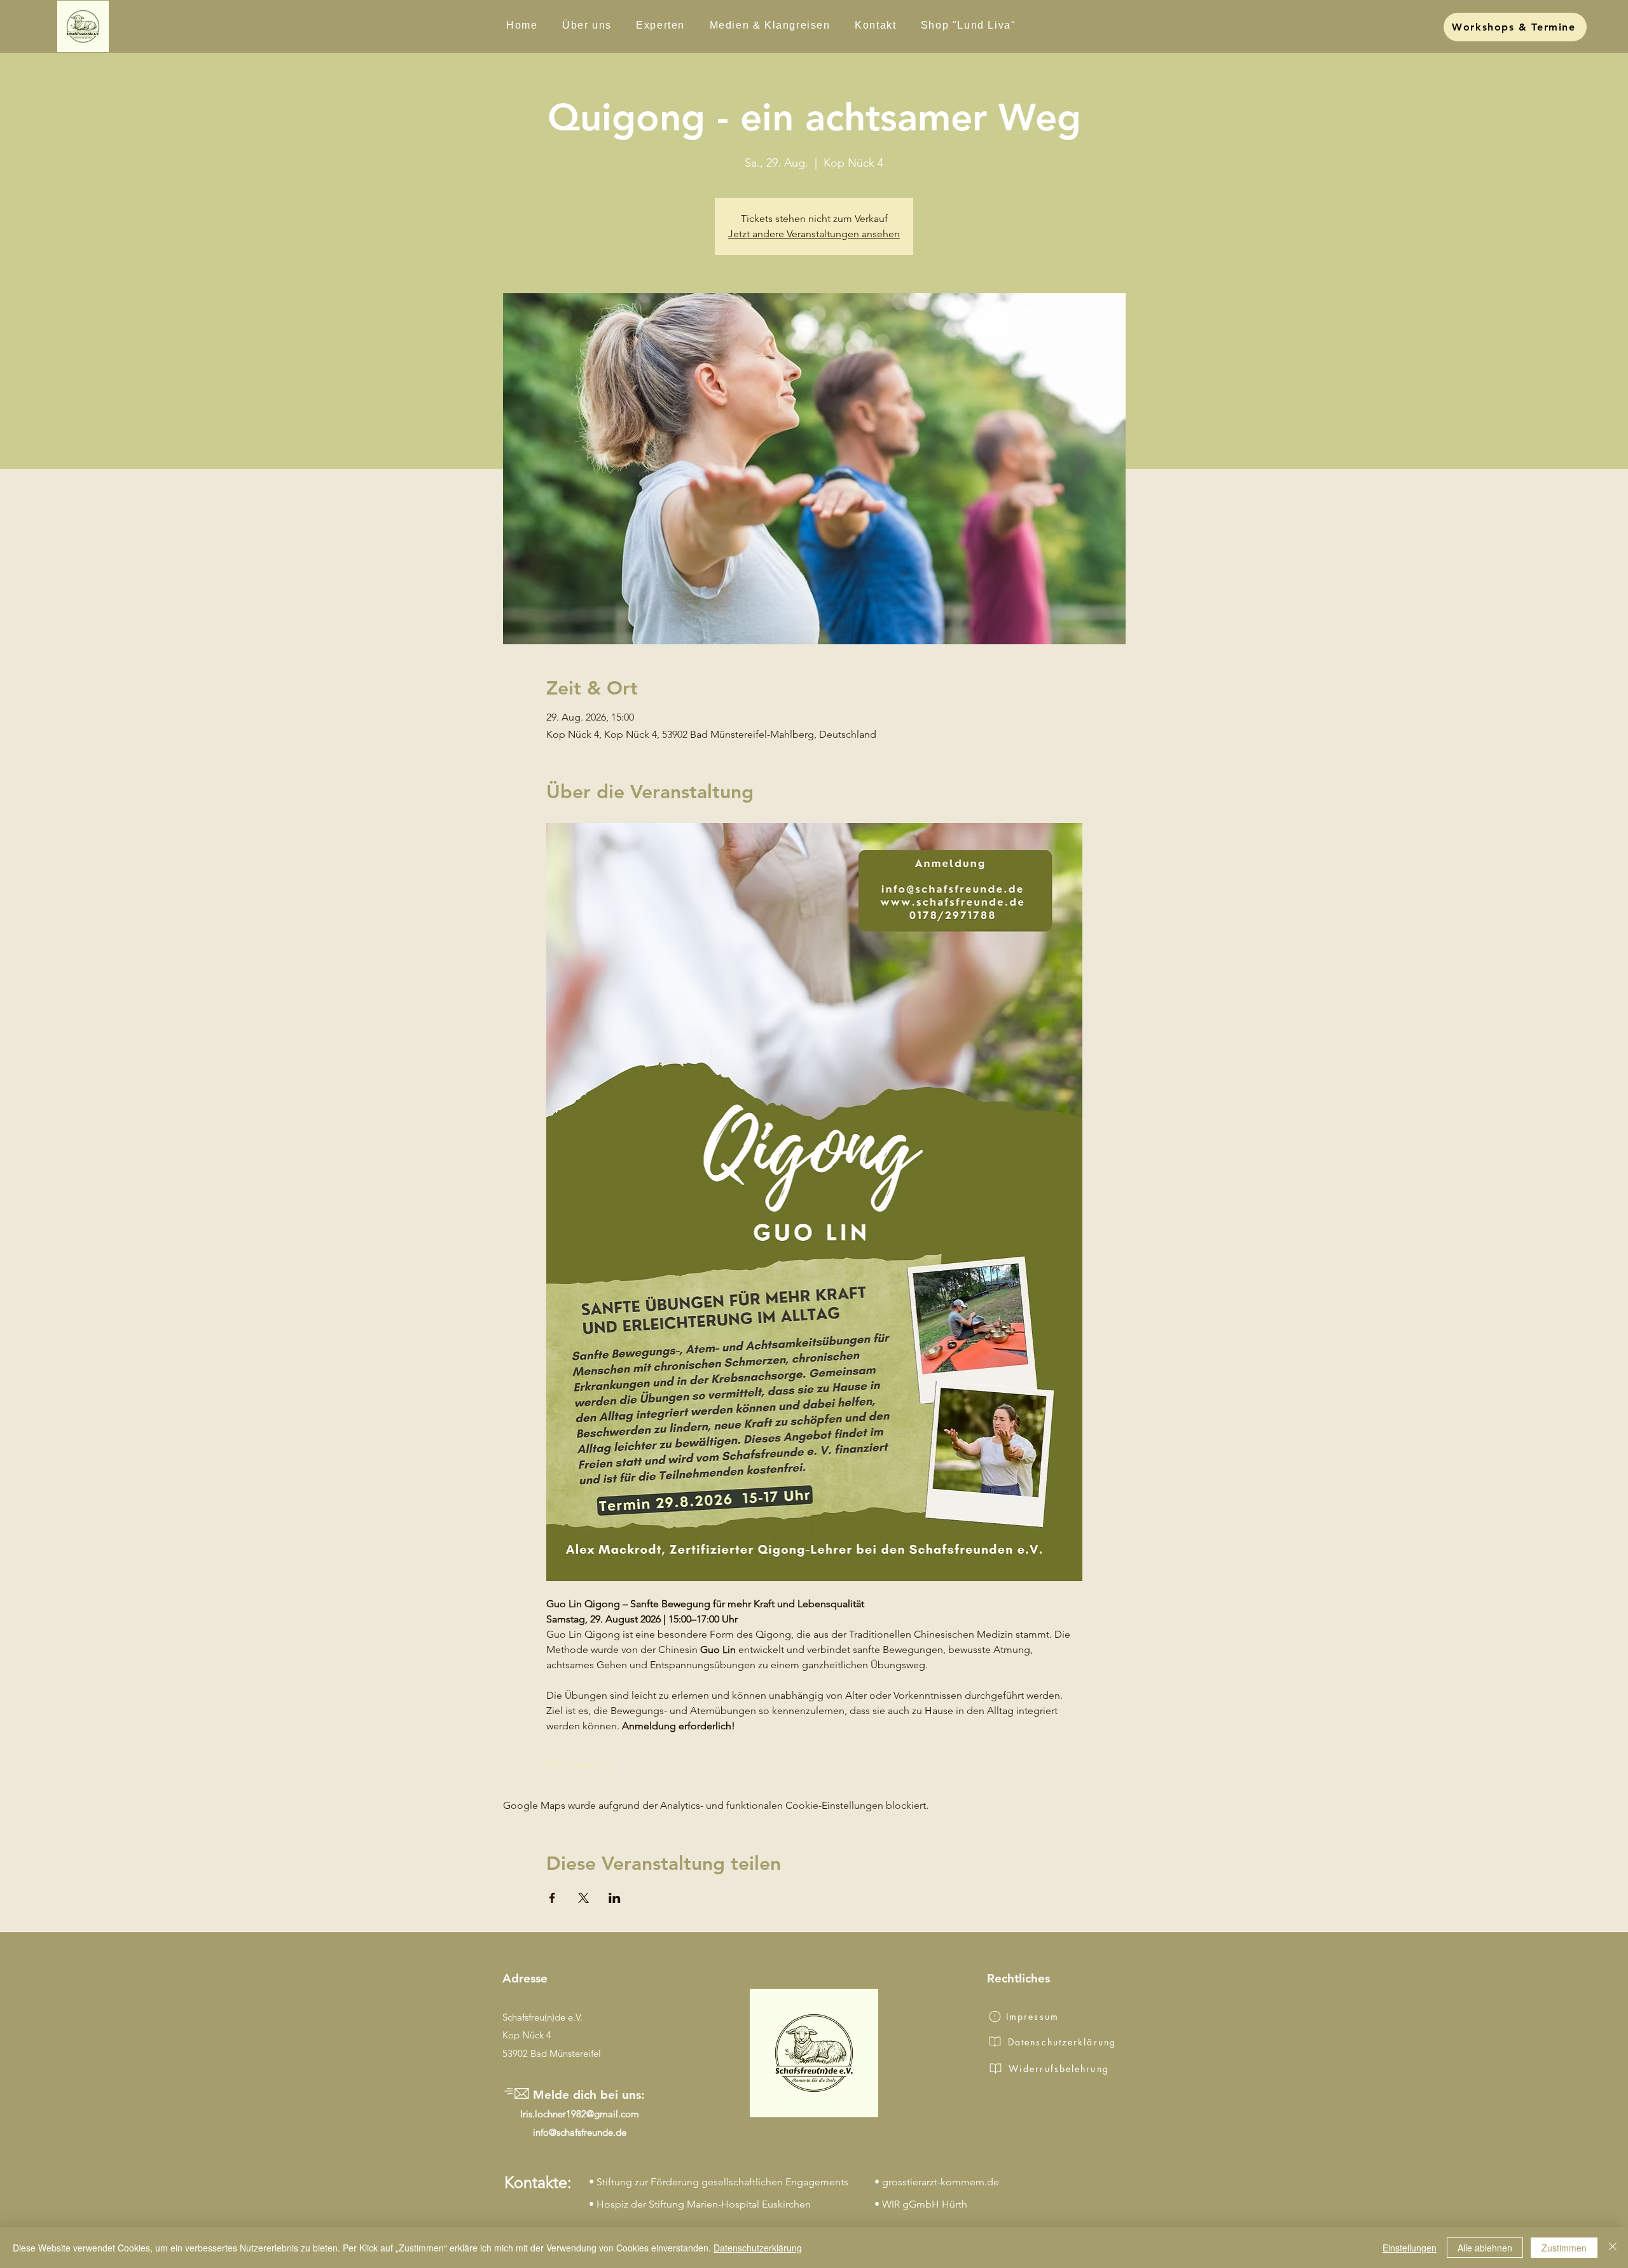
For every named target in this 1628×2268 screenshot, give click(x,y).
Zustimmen (1564, 2248)
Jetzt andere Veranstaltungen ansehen (814, 234)
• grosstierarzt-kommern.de (937, 2182)
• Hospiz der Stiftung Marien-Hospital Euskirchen (700, 2204)
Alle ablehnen (1485, 2248)
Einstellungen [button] (1410, 2248)
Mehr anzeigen (580, 1763)
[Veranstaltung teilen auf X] (583, 1898)
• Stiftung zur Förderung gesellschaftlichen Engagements (719, 2182)
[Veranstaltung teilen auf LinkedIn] (615, 1898)
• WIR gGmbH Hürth (921, 2204)
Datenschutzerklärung (758, 2248)
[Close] (1613, 2248)
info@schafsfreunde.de (580, 2132)
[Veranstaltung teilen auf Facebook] (552, 1898)
